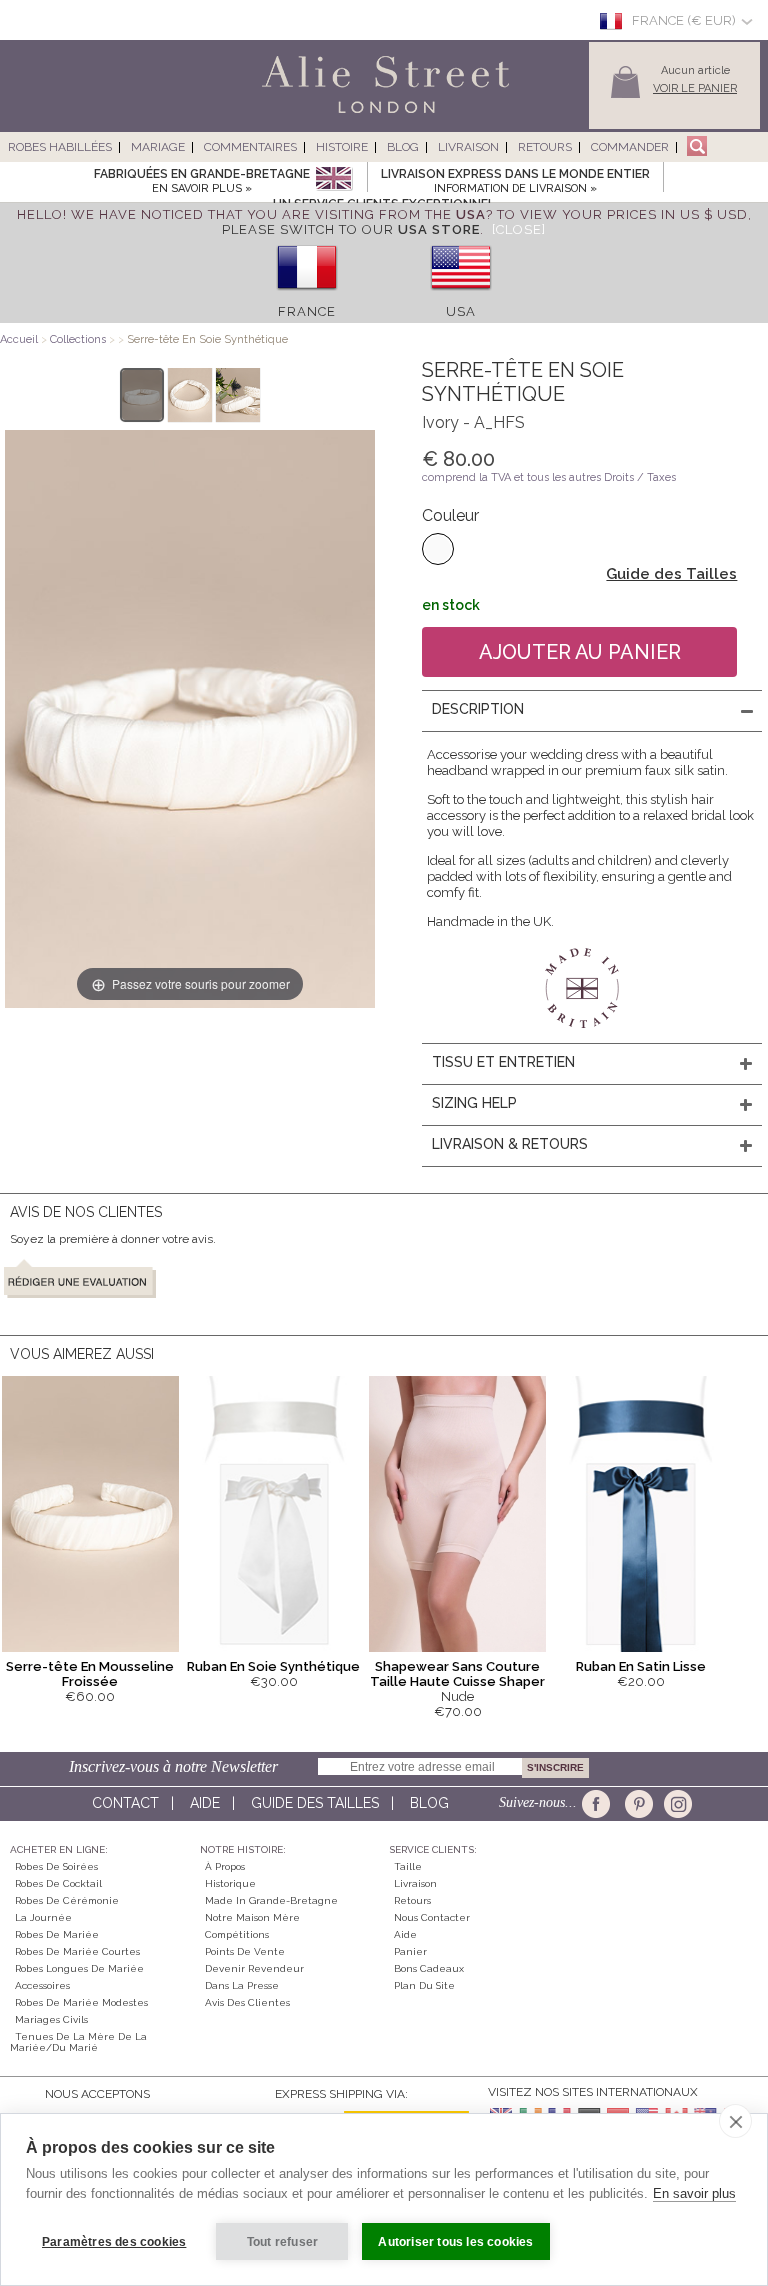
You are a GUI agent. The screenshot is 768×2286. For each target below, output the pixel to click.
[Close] (519, 229)
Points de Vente (245, 1951)
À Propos (225, 1866)
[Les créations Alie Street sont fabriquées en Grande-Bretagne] (333, 179)
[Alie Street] (295, 114)
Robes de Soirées (56, 1866)
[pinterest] (637, 1804)
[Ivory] (438, 549)
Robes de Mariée (57, 1934)
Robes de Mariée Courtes (77, 1951)
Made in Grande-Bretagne (271, 1900)
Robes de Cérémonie (67, 1900)
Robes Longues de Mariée (79, 1968)
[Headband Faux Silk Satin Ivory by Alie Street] (142, 395)
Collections (79, 339)
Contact (125, 1803)
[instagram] (675, 1804)
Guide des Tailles (671, 574)
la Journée (43, 1917)
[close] (735, 2121)
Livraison (468, 147)
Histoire (342, 147)
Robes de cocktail (58, 1883)
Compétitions (237, 1934)
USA (461, 311)
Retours (545, 147)
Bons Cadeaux (429, 1968)
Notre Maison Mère (252, 1917)
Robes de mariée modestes (81, 2002)
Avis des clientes (247, 2002)
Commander (630, 147)
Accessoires (42, 1985)
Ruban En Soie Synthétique (273, 1666)
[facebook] (599, 1804)
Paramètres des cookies (114, 2242)
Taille (408, 1866)
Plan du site (424, 1985)
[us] (461, 296)
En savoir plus (694, 2193)
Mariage (158, 147)
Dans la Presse (242, 1985)
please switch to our (351, 229)
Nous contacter (432, 1917)
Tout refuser (282, 2242)
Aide (205, 1803)
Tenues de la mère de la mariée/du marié (78, 2042)
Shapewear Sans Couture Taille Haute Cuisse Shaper (457, 1674)
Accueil (19, 339)
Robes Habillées (60, 147)
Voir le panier (695, 88)
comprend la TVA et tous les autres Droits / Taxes (549, 477)
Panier (410, 1951)
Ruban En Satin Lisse (641, 1666)
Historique (230, 1883)
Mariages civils (51, 2019)
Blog (403, 147)
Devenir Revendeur (254, 1968)
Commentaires (250, 147)
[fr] (307, 296)
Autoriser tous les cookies (455, 2242)
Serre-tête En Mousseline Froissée (90, 1674)
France (307, 311)
